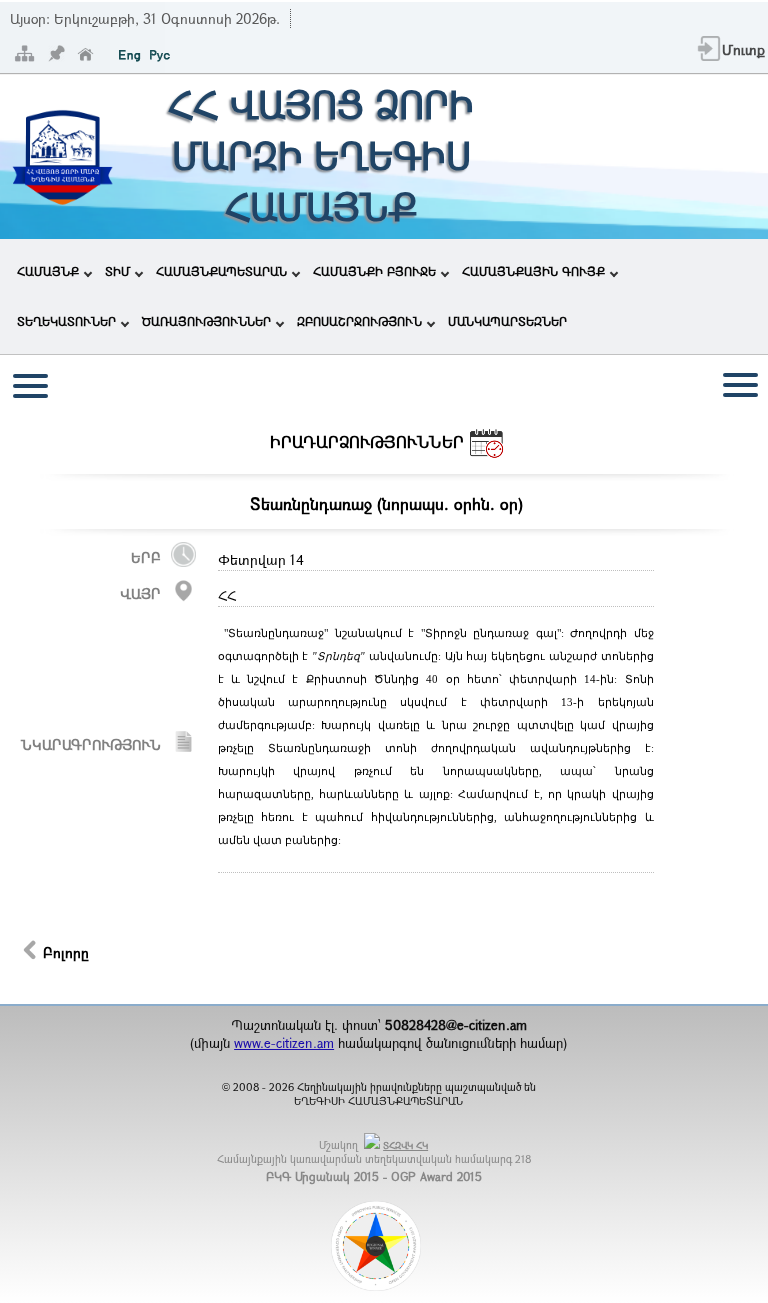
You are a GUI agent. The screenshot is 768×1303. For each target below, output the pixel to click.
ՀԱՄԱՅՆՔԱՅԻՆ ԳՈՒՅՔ (533, 271)
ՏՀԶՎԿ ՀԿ (405, 1145)
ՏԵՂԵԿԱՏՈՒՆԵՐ (66, 321)
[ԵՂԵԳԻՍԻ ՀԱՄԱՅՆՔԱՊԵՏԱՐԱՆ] (62, 208)
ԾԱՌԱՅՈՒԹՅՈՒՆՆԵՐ (206, 321)
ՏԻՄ (117, 271)
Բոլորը (66, 952)
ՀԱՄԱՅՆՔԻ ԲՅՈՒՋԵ (374, 271)
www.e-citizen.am (284, 1043)
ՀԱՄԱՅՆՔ (48, 271)
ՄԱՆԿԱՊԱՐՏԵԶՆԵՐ (507, 321)
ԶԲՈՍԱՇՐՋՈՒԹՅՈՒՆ (359, 321)
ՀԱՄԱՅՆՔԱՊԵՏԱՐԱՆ (221, 271)
